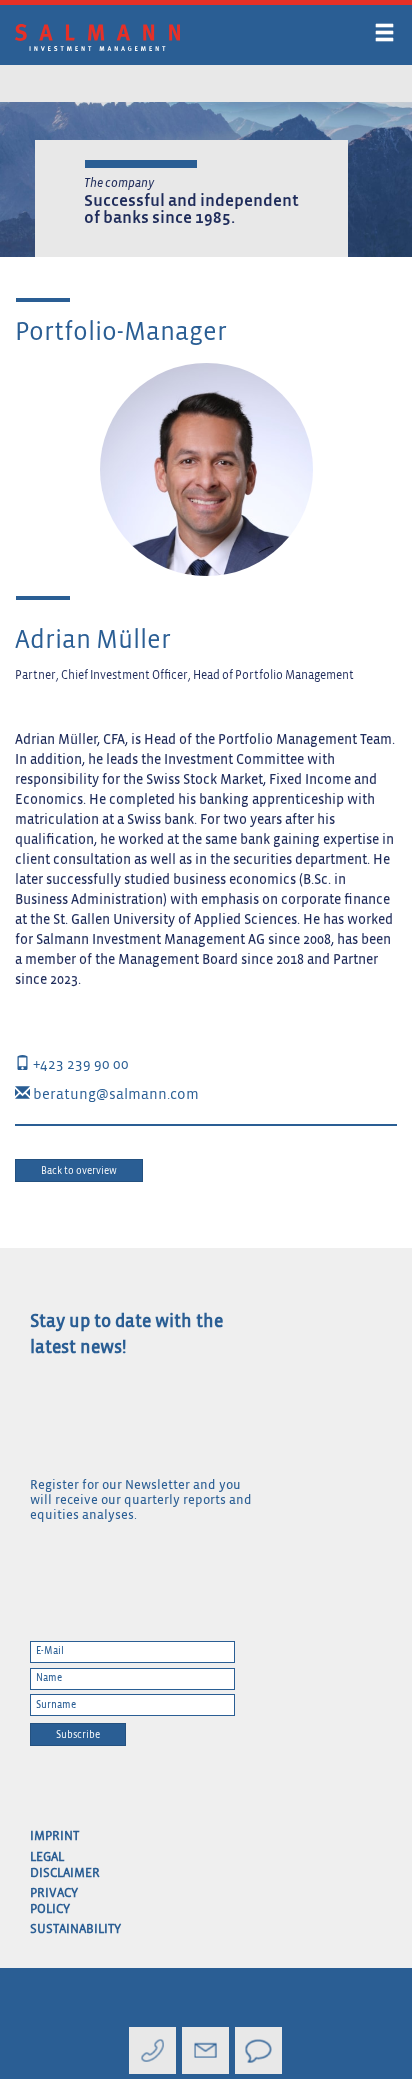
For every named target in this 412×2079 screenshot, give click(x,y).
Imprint (54, 1836)
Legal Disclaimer (63, 1865)
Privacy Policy (54, 1901)
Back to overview (79, 1171)
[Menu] (384, 36)
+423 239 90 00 (79, 1064)
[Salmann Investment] (140, 38)
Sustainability (63, 1929)
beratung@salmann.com (114, 1094)
